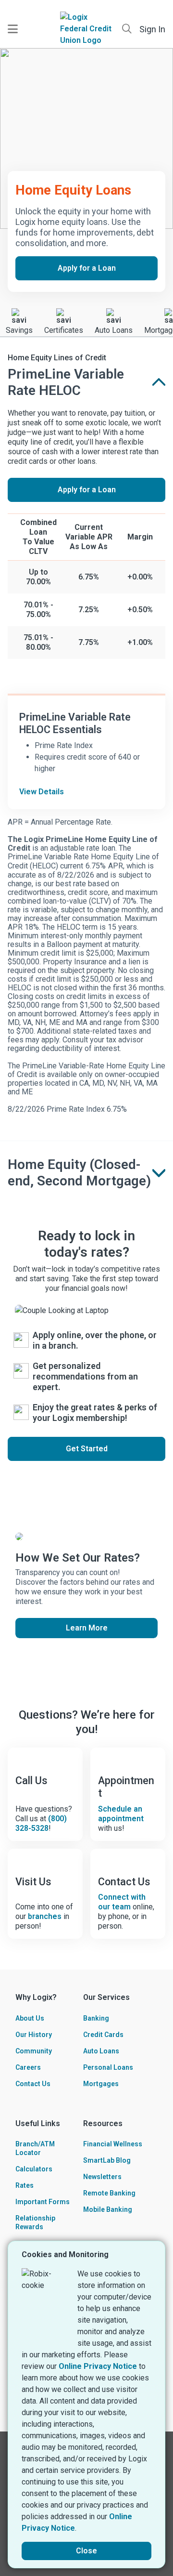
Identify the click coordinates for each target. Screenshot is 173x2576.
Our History (34, 2035)
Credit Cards (103, 2035)
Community (34, 2051)
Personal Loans (108, 2067)
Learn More (87, 1628)
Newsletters (102, 2177)
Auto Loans (101, 2051)
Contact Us (33, 2084)
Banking (96, 2018)
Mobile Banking (108, 2209)
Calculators (34, 2169)
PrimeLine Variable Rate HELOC (66, 382)
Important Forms (43, 2202)
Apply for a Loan (87, 268)
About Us (30, 2018)
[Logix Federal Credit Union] (86, 29)
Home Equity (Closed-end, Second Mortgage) (79, 1173)
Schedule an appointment (121, 1814)
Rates (25, 2185)
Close (86, 2551)
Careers (28, 2067)
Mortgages (101, 2084)
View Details (42, 792)
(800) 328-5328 (41, 1823)
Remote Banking (109, 2193)
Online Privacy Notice (98, 2366)
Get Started (87, 1449)
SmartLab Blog (107, 2160)
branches (45, 1916)
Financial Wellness (113, 2144)
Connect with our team (122, 1902)
